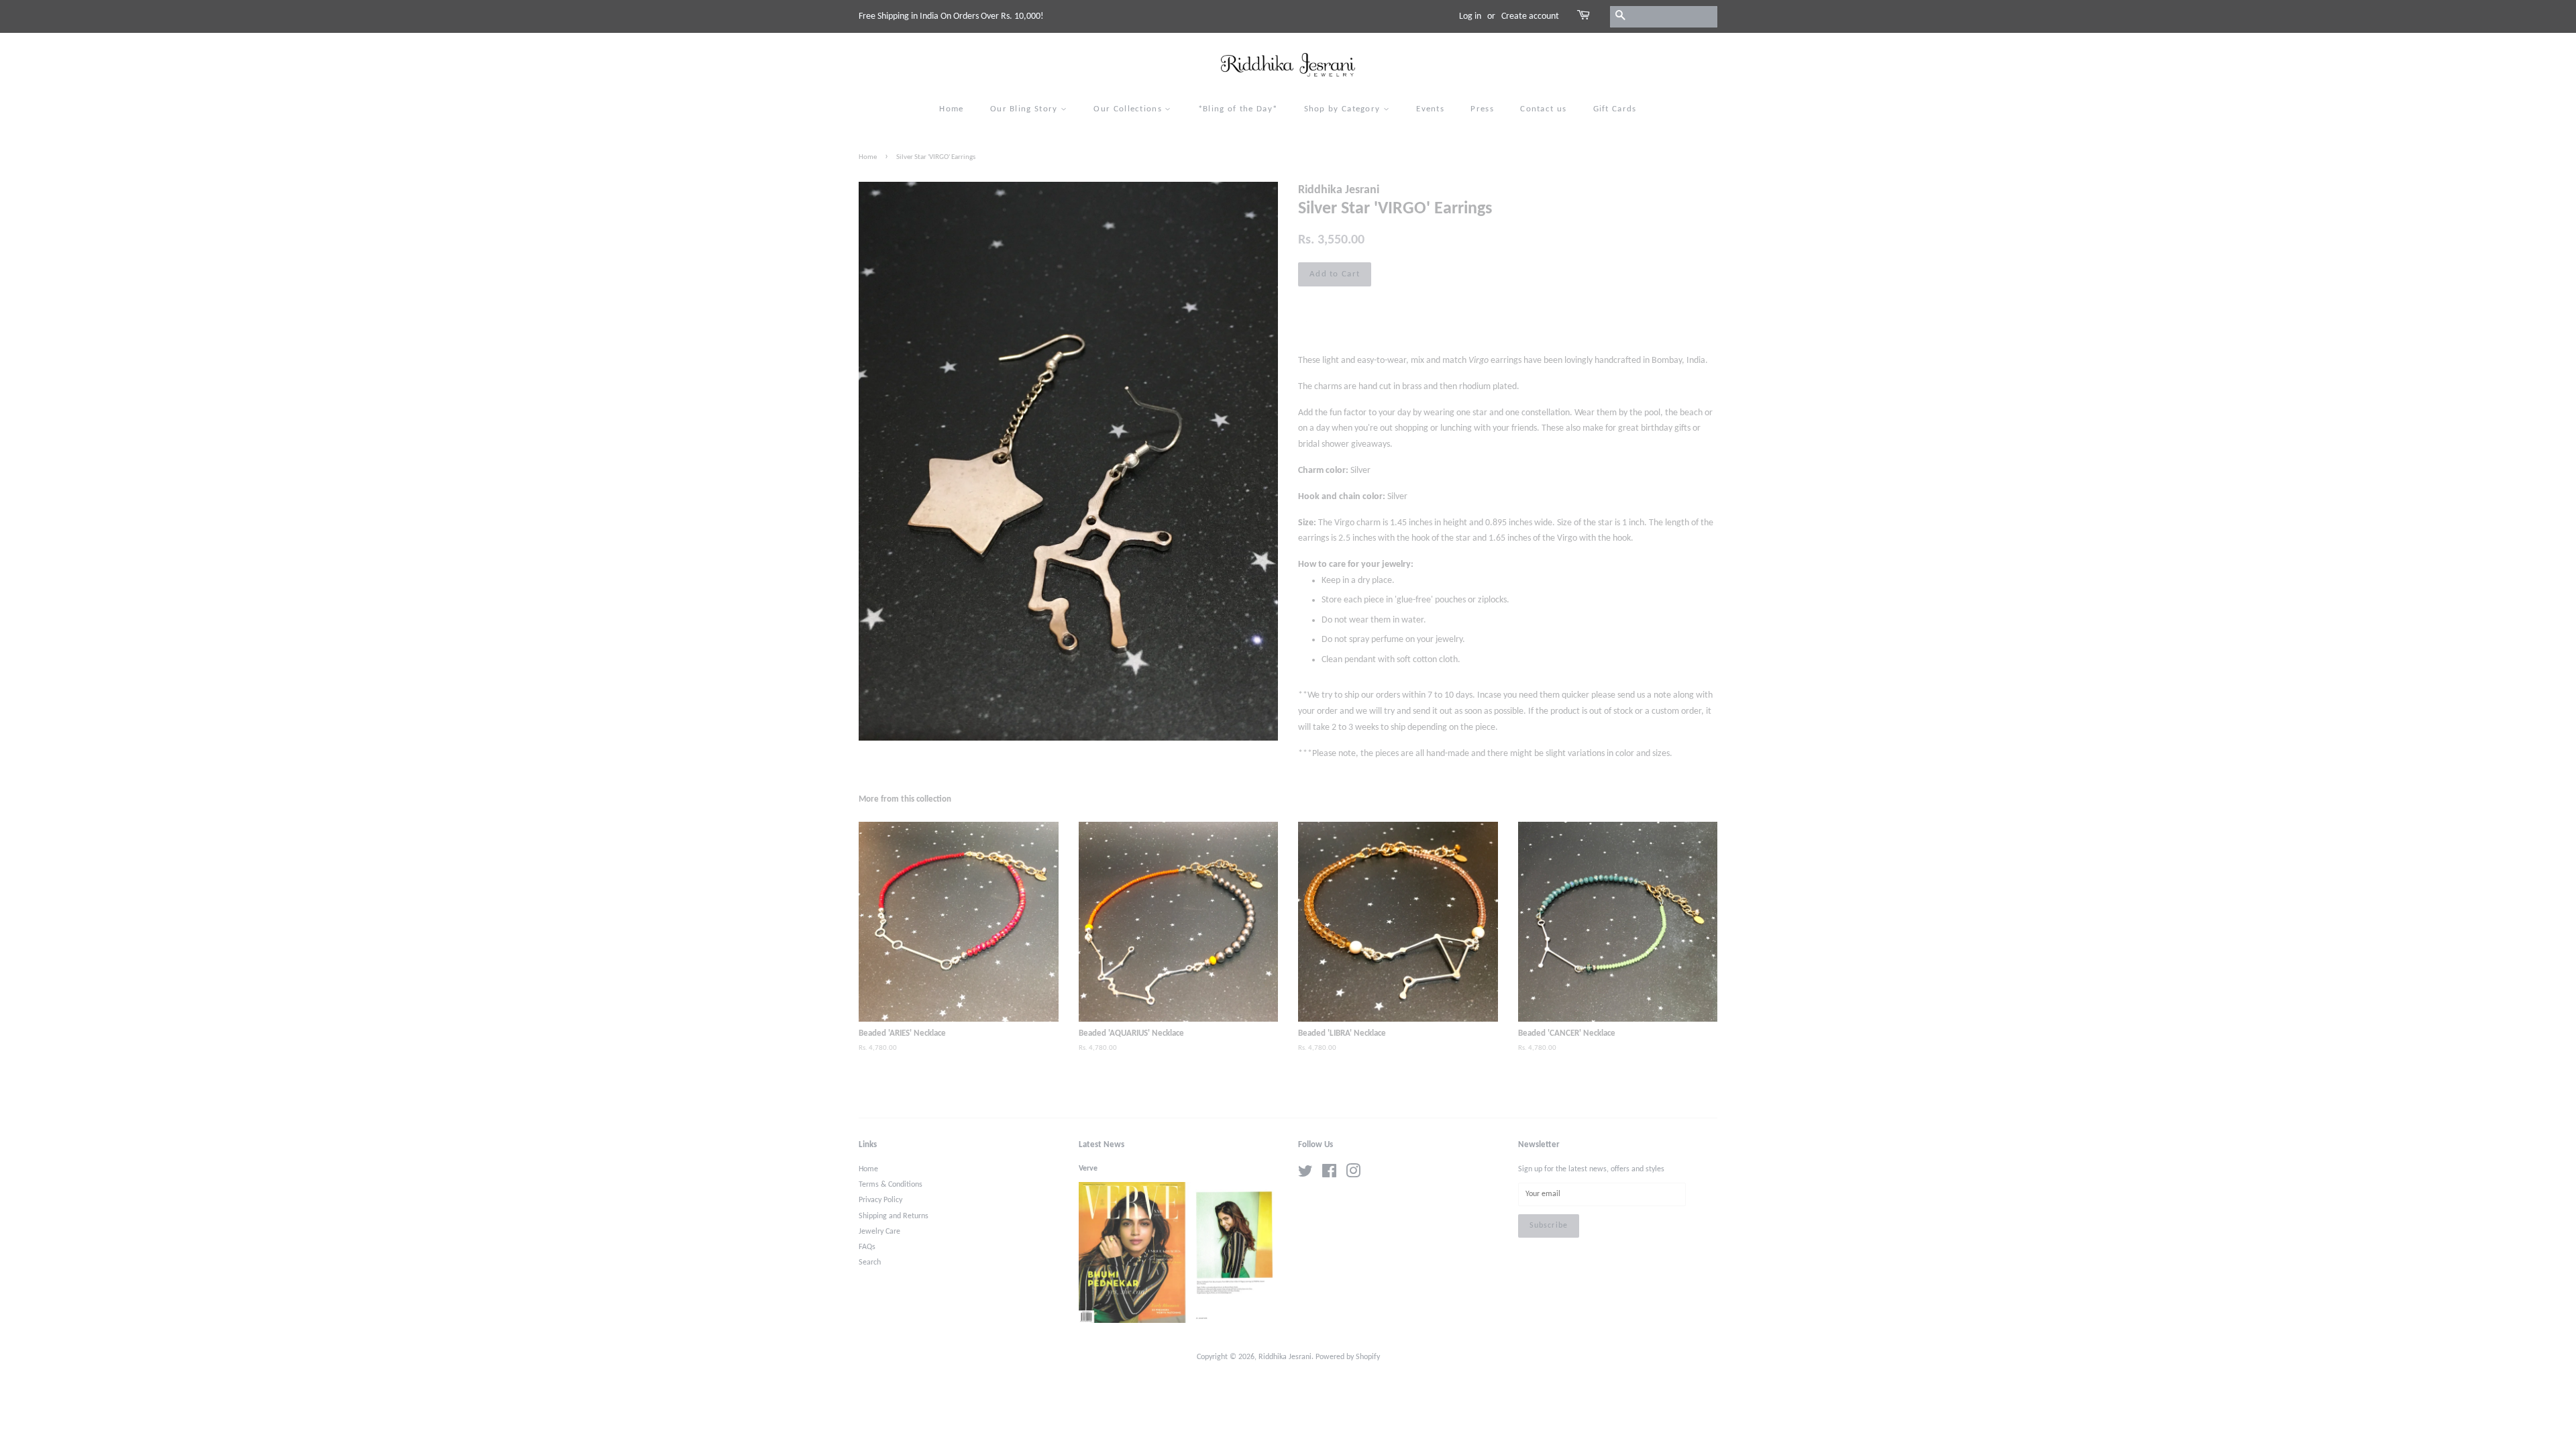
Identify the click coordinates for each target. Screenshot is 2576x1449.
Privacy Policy (880, 1200)
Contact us (1543, 109)
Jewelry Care (879, 1232)
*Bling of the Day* (1238, 109)
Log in (1470, 16)
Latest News (1102, 1145)
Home (951, 109)
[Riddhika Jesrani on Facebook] (1329, 1175)
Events (1430, 109)
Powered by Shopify (1348, 1357)
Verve (1088, 1169)
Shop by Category (1344, 109)
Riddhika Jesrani (1285, 1357)
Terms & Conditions (891, 1185)
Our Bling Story (1025, 109)
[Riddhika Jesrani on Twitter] (1305, 1175)
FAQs (867, 1247)
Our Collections (1129, 109)
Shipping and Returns (894, 1216)
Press (1482, 109)
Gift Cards (1615, 109)
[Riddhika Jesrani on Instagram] (1353, 1175)
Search (870, 1263)
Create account (1530, 16)
